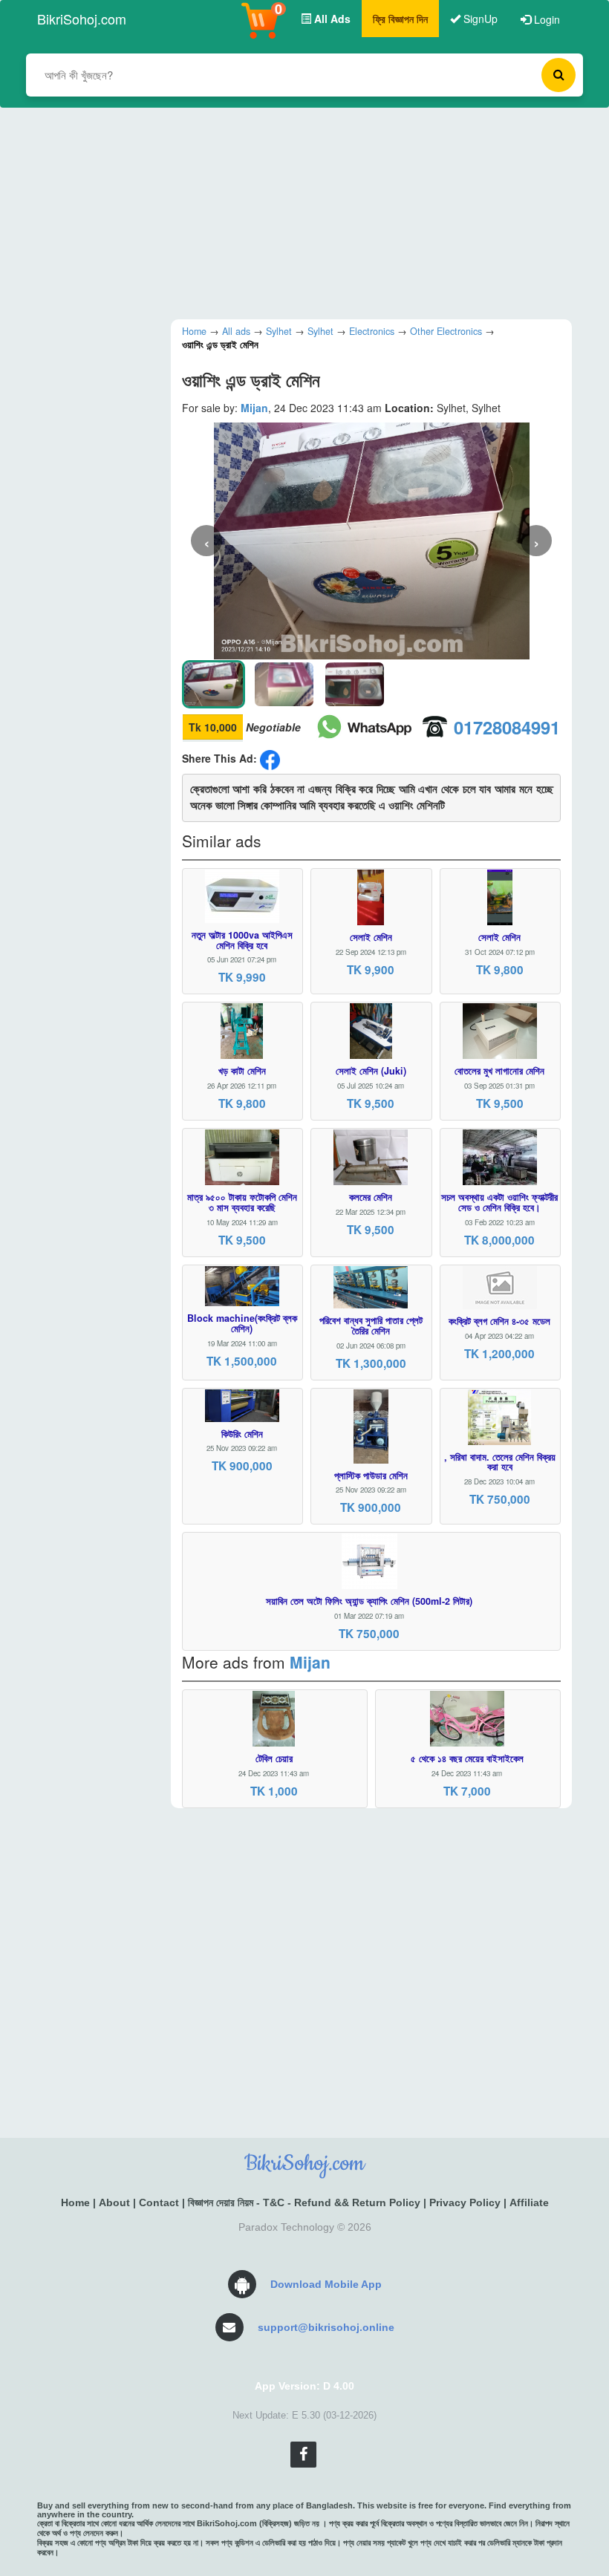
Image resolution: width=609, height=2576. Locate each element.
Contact (159, 2202)
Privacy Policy (465, 2202)
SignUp (479, 19)
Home (75, 2202)
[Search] (558, 75)
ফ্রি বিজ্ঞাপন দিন (400, 19)
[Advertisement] (293, 212)
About (114, 2202)
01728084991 (507, 727)
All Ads (331, 19)
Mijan (254, 408)
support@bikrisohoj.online (326, 2327)
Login (546, 19)
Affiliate (529, 2202)
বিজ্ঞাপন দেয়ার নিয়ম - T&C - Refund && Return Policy (304, 2202)
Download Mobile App (326, 2284)
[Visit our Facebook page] (303, 2455)
